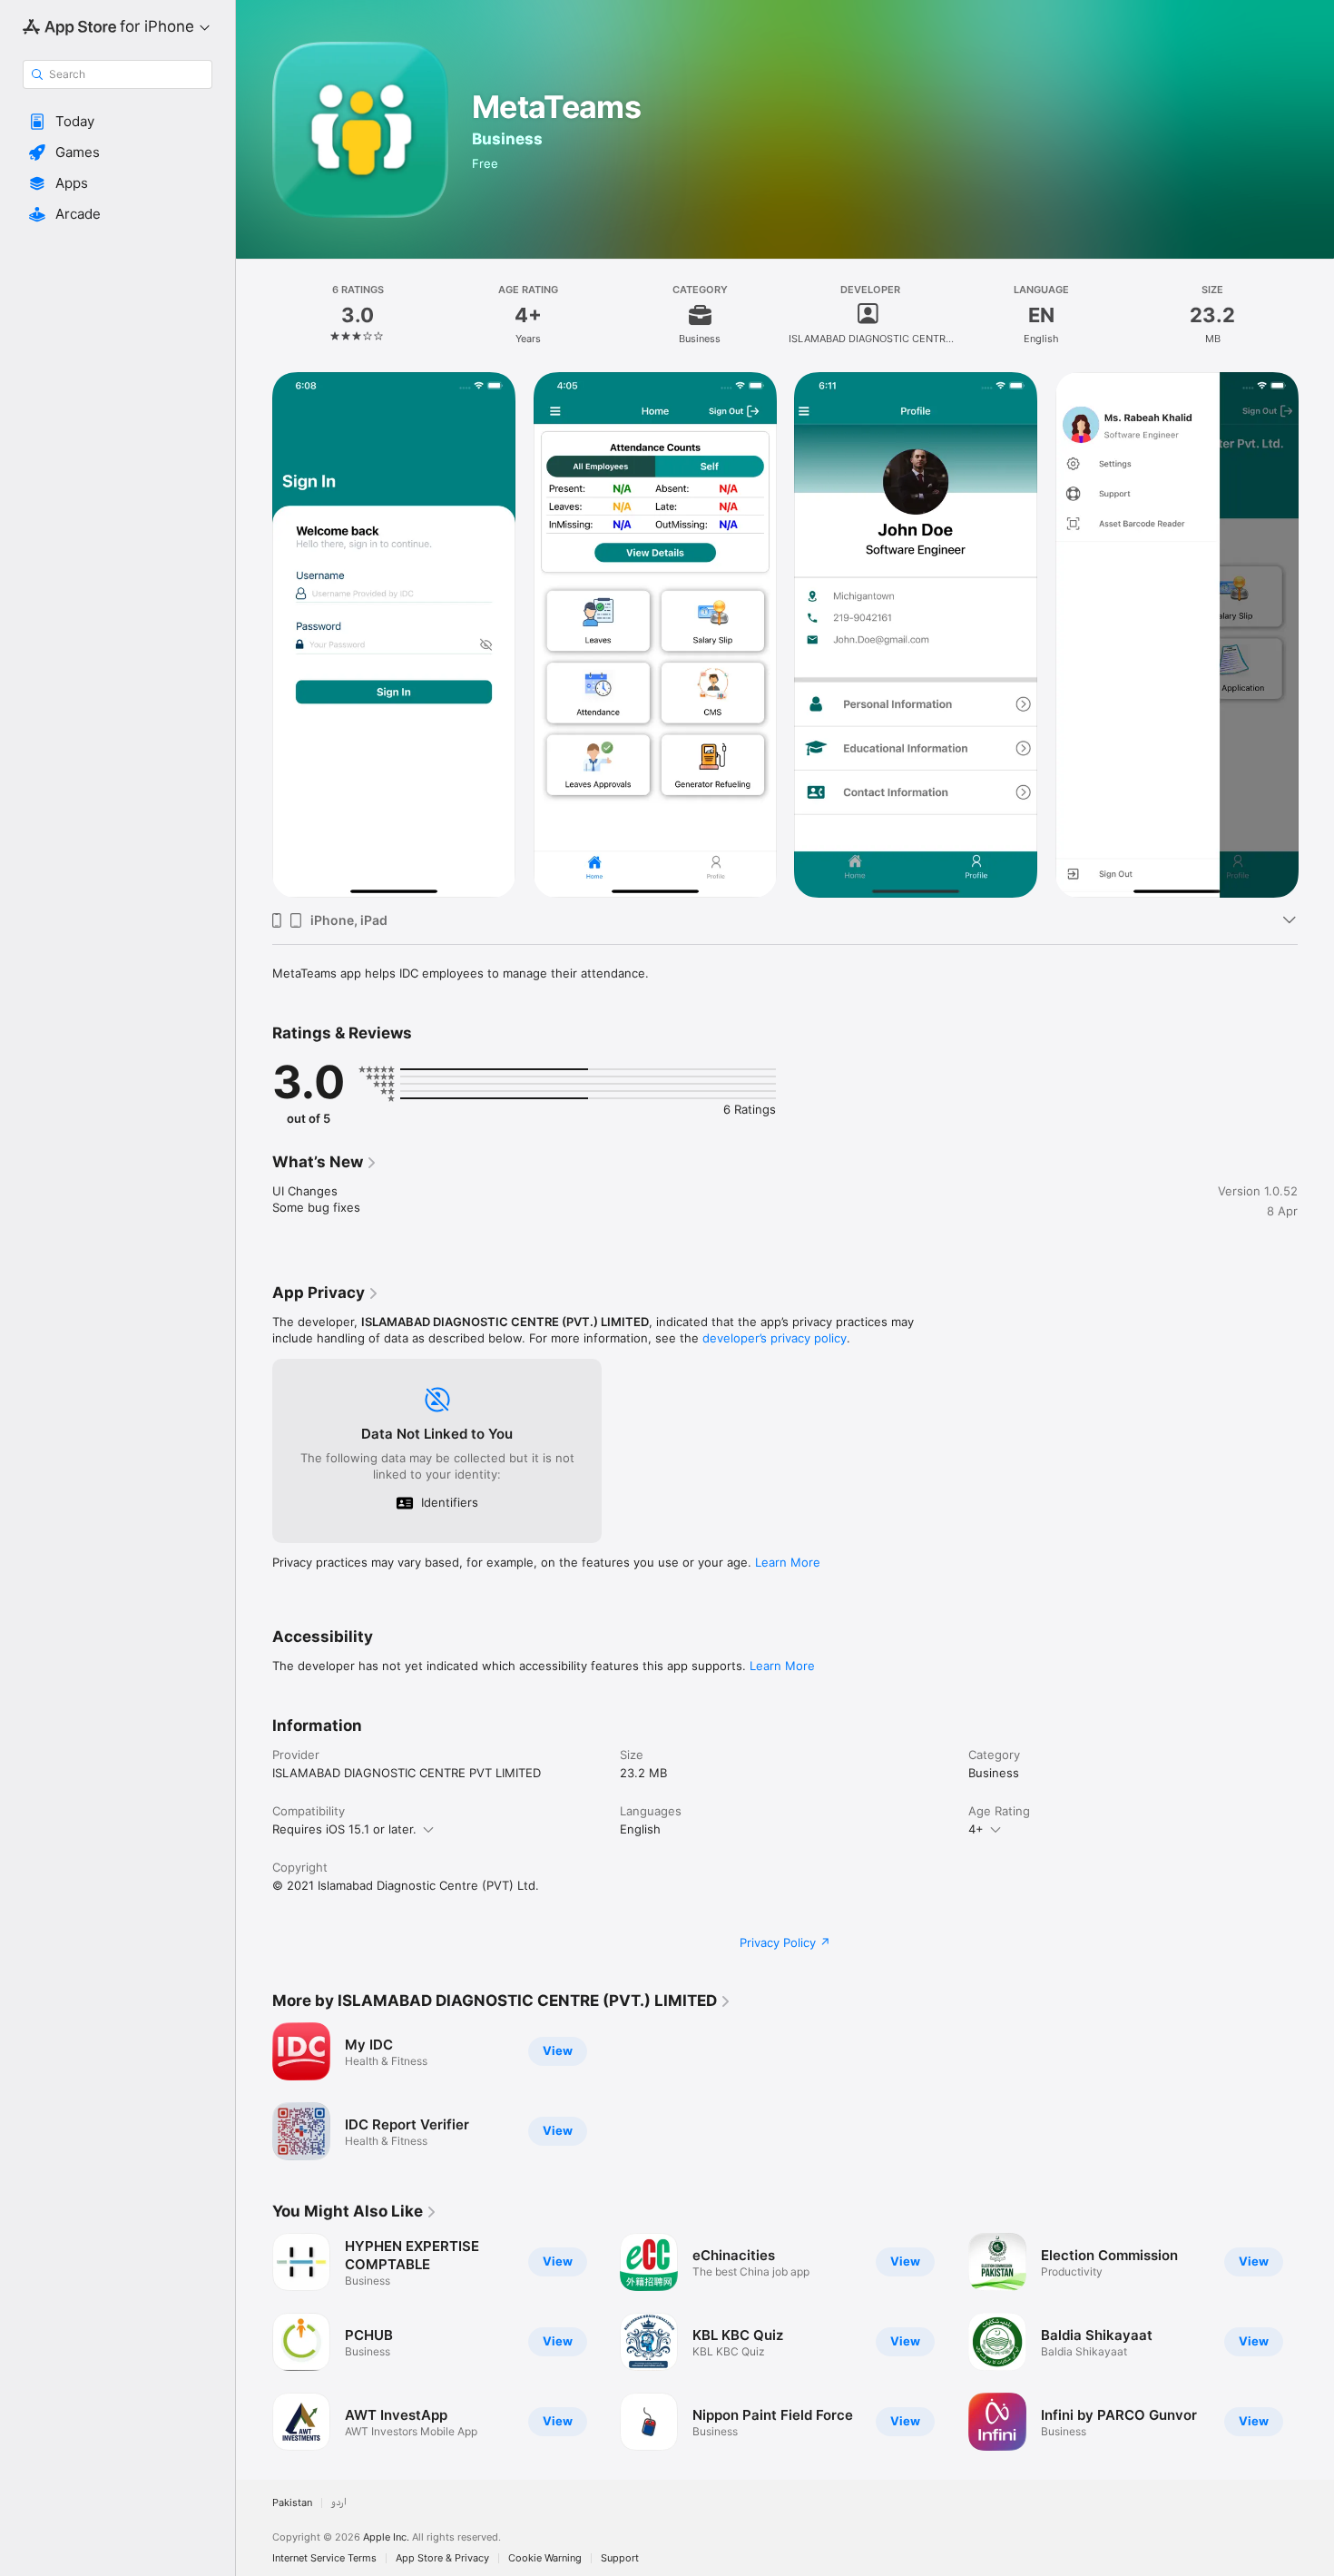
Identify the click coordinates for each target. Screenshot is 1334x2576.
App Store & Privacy (442, 2558)
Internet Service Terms (324, 2558)
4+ (976, 1829)
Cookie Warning (545, 2558)
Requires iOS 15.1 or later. (344, 1829)
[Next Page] (1316, 635)
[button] (118, 122)
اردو (339, 2503)
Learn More (788, 1562)
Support (620, 2558)
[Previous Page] (254, 635)
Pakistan (292, 2503)
